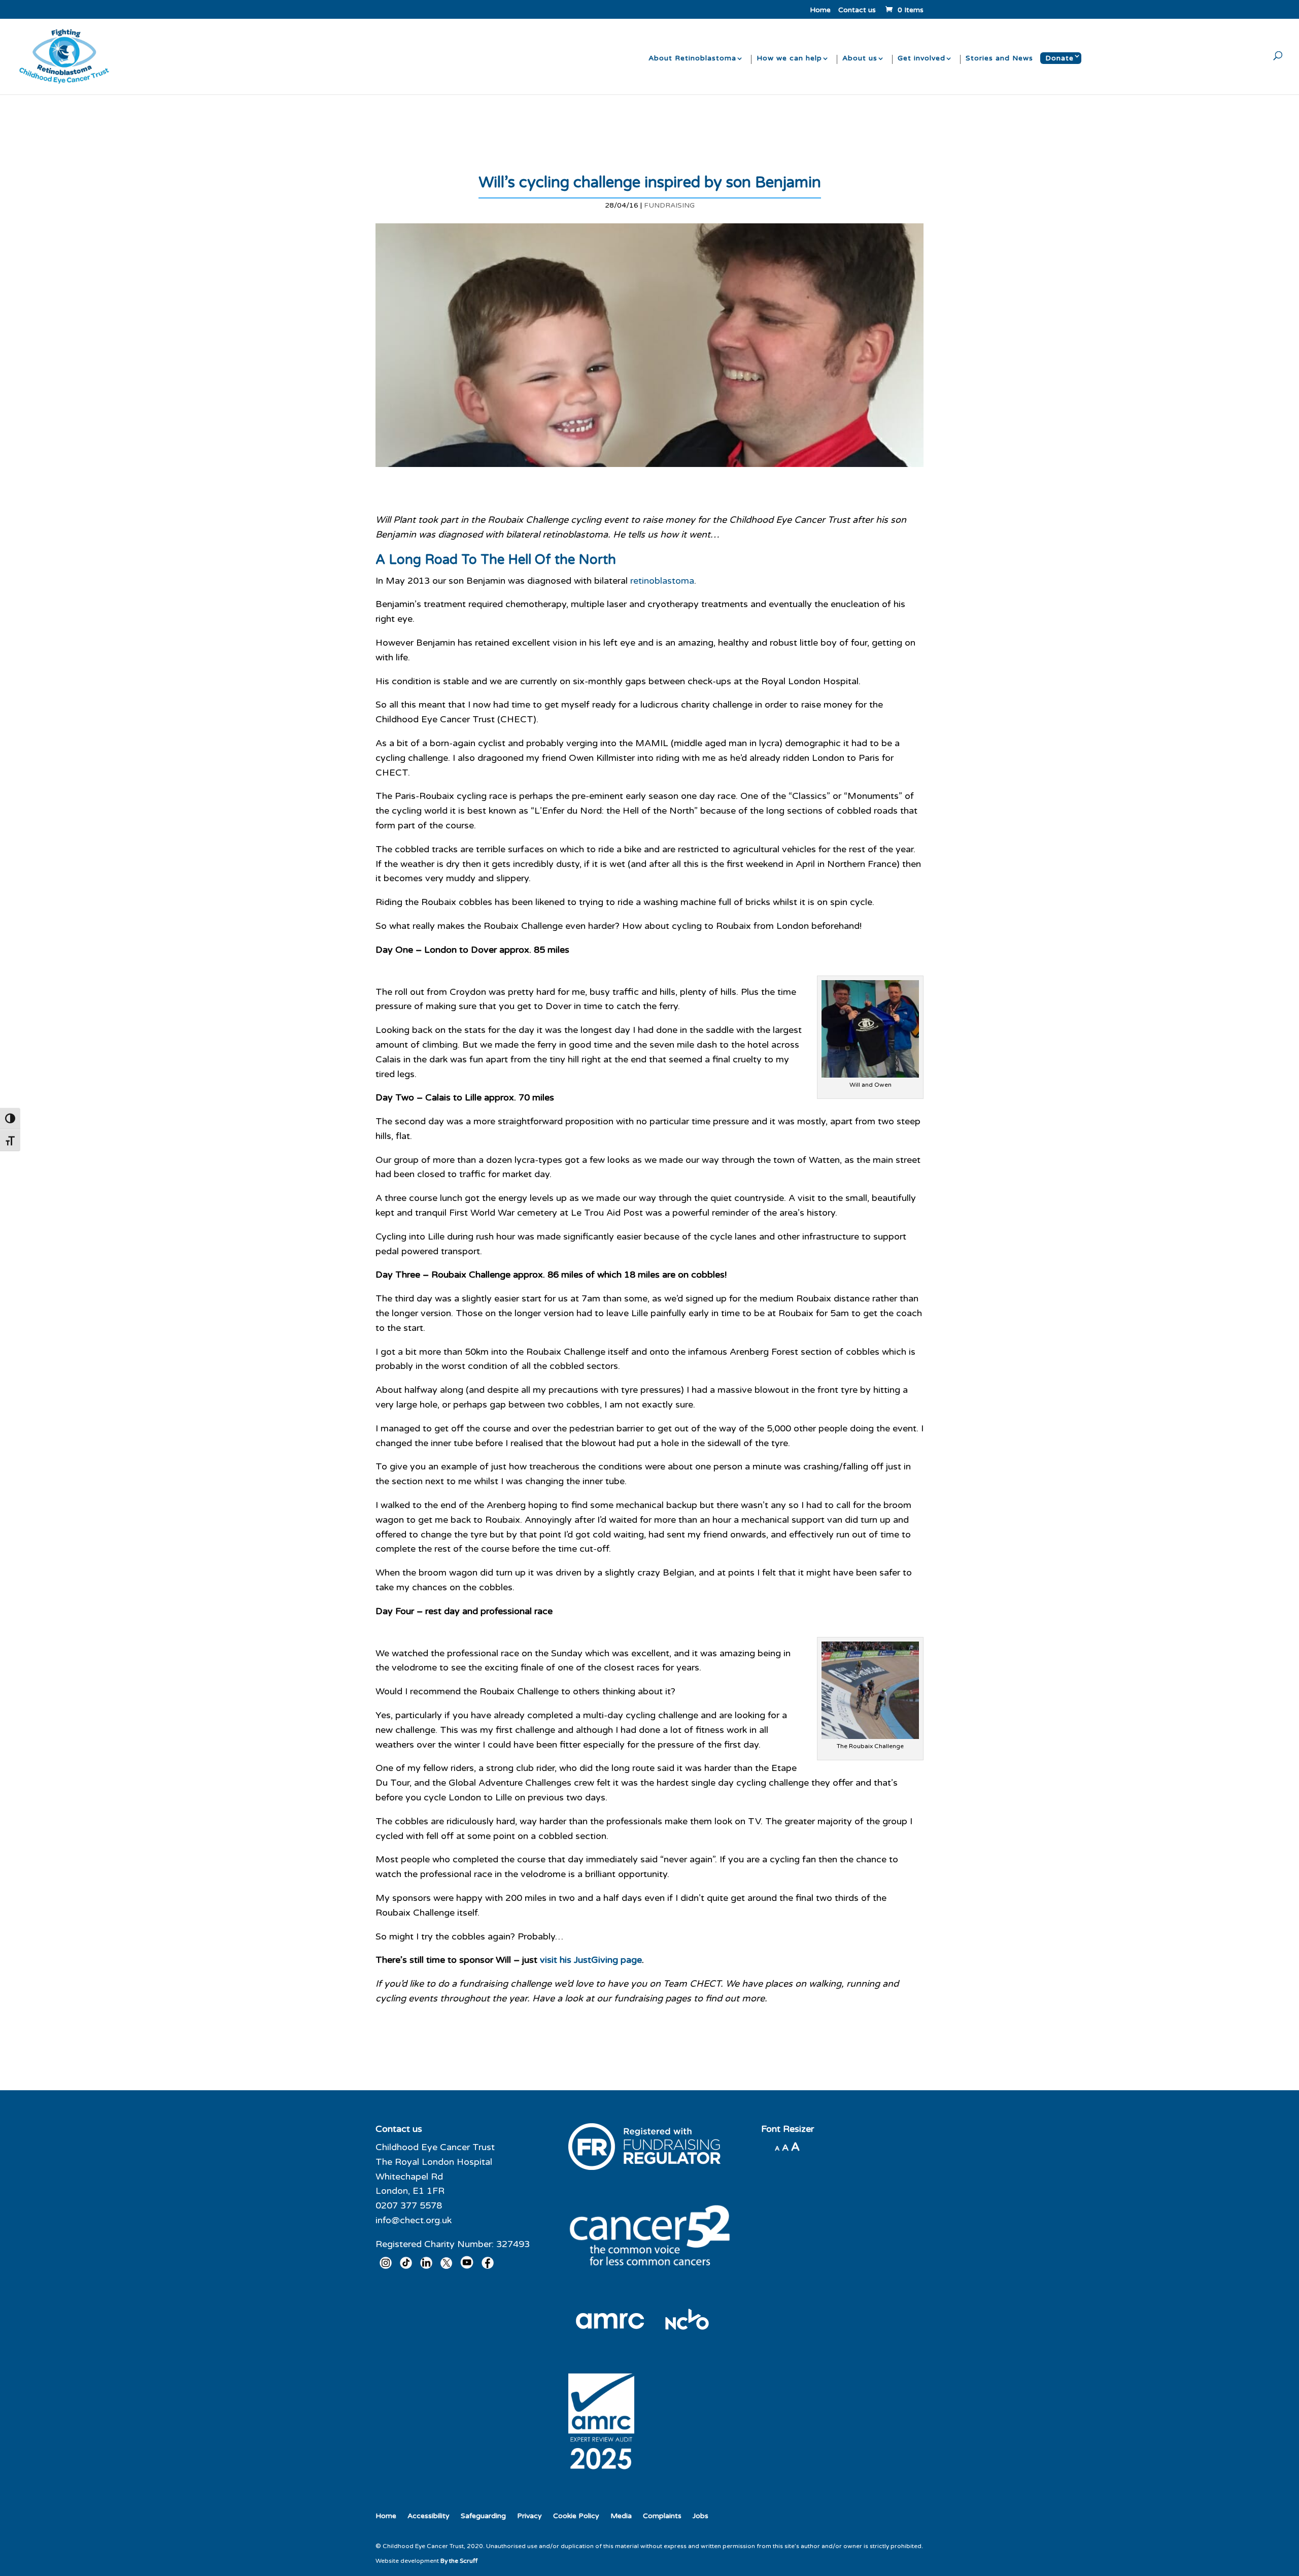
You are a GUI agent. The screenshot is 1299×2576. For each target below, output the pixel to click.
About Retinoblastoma (692, 59)
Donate (1059, 58)
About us (860, 59)
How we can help (789, 59)
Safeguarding (483, 2516)
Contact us (857, 10)
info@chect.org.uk (414, 2220)
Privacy (529, 2516)
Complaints (662, 2516)
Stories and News (999, 59)
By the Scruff (459, 2561)
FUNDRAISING (669, 205)
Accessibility (429, 2516)
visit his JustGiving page (591, 1960)
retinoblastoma (662, 581)
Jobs (700, 2516)
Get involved (921, 59)
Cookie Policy (576, 2516)
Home (820, 10)
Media (621, 2516)
